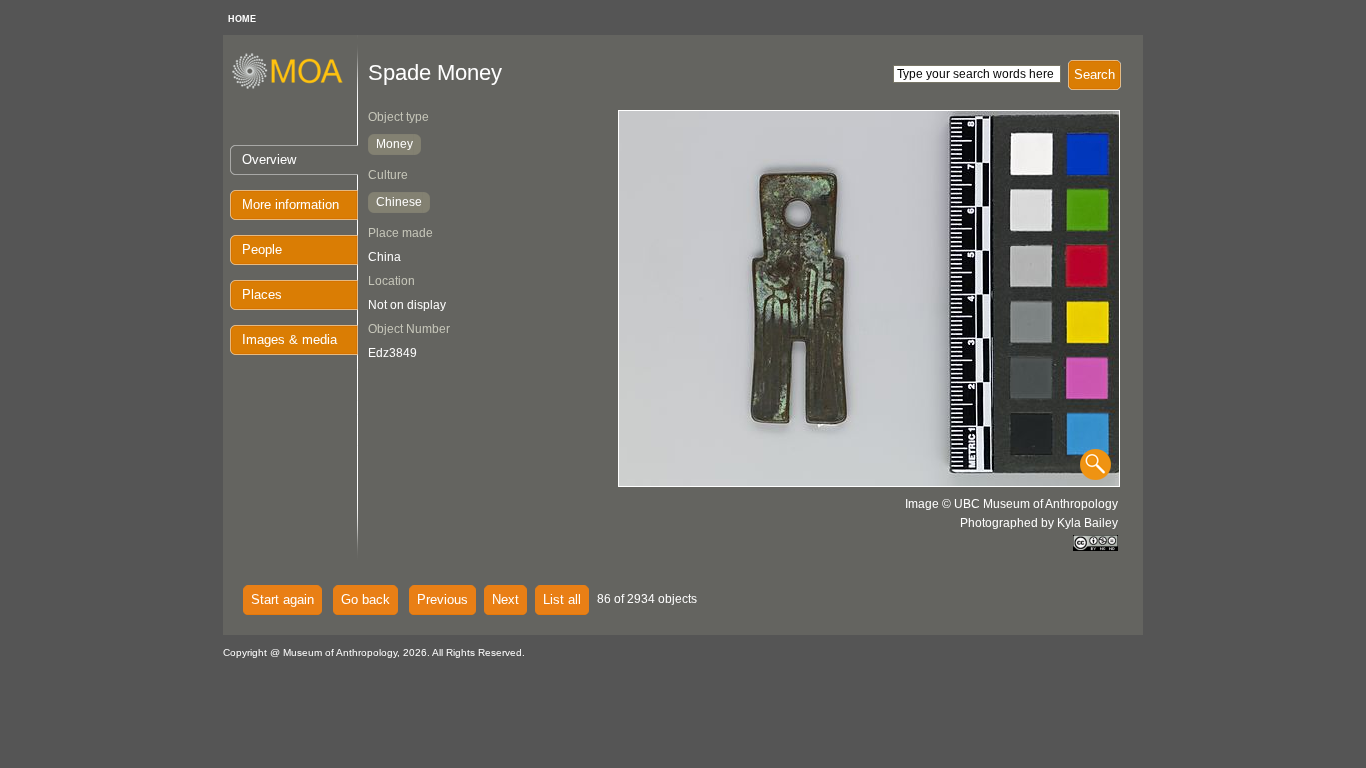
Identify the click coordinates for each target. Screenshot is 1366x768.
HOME (242, 19)
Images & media (289, 339)
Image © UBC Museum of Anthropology (1011, 504)
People (262, 249)
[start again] (294, 86)
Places (262, 294)
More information (290, 204)
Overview (269, 159)
